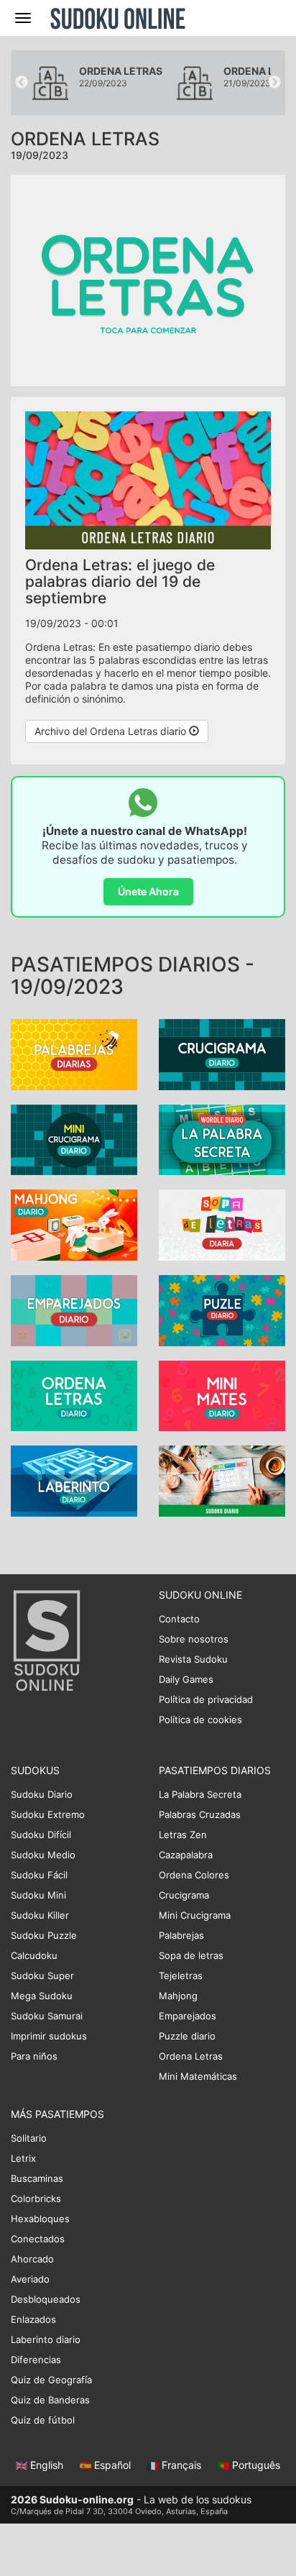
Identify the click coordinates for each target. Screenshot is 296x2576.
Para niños (34, 2056)
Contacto (179, 1619)
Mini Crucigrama (195, 1915)
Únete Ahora (148, 891)
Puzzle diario (187, 2036)
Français (181, 2465)
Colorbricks (36, 2198)
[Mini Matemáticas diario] (222, 1395)
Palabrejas (181, 1935)
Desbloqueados (46, 2299)
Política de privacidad (206, 1699)
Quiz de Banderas (50, 2400)
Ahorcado (32, 2259)
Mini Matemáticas (198, 2076)
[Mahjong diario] (74, 1224)
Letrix (23, 2158)
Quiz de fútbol (43, 2420)
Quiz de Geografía (51, 2380)
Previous (22, 83)
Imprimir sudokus (49, 2036)
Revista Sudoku (193, 1659)
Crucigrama (184, 1895)
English (47, 2465)
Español (112, 2465)
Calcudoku (34, 1955)
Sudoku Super (42, 1976)
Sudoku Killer (40, 1915)
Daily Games (186, 1679)
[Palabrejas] (74, 1053)
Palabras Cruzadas (200, 1814)
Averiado (30, 2279)
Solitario (29, 2138)
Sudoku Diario (42, 1794)
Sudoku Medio (43, 1855)
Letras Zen (183, 1835)
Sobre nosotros (194, 1639)
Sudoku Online (118, 18)
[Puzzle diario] (222, 1309)
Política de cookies (200, 1719)
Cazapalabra (186, 1855)
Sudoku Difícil (41, 1835)
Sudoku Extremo (48, 1814)
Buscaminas (37, 2178)
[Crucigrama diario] (222, 1053)
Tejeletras (181, 1976)
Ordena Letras (191, 2056)
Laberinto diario (46, 2339)
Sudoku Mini (38, 1895)
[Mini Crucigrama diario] (74, 1139)
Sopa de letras (191, 1955)
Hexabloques (40, 2219)
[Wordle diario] (222, 1139)
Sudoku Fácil (39, 1875)
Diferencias (36, 2360)
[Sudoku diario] (222, 1480)
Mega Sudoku (42, 1996)
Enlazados (33, 2319)
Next (274, 83)
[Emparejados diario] (74, 1309)
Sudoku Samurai (47, 2016)
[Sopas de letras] (222, 1224)
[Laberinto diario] (74, 1480)
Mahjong (178, 1996)
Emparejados (188, 2016)
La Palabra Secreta (200, 1794)
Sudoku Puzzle (44, 1935)
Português (255, 2465)
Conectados (38, 2239)
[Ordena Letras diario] (74, 1395)
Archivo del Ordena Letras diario (112, 731)
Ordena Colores (194, 1875)
